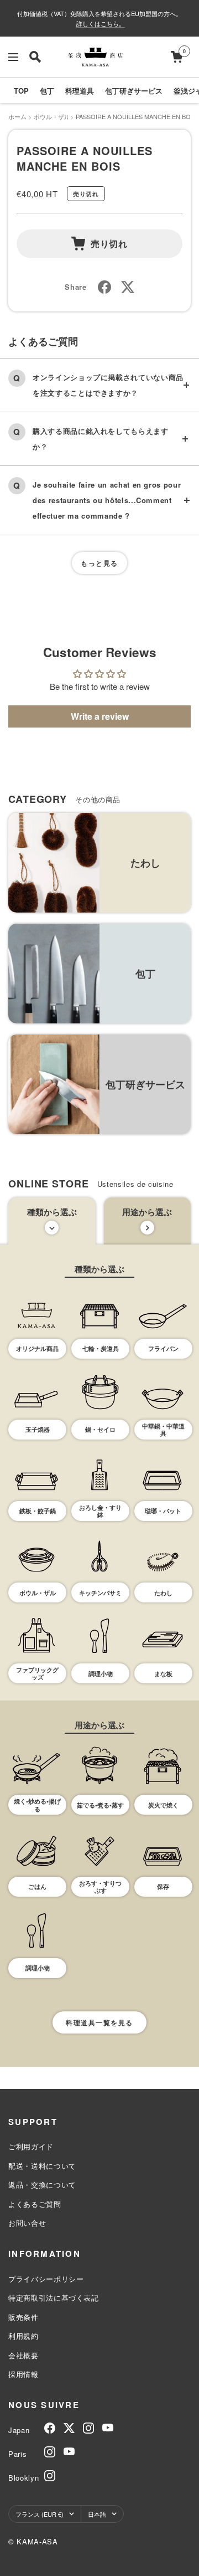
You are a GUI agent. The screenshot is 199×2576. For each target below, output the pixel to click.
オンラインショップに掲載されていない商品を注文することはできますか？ (108, 385)
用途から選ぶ (147, 1212)
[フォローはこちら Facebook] (50, 2428)
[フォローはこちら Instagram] (88, 2428)
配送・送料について (42, 2166)
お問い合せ (27, 2223)
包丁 (47, 91)
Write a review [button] (100, 716)
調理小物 (101, 1674)
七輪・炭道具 (101, 1348)
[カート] (177, 57)
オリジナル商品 (37, 1348)
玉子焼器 (38, 1429)
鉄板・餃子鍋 (38, 1511)
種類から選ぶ (52, 1212)
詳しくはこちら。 (101, 23)
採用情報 (23, 2374)
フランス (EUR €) (40, 2514)
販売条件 (23, 2317)
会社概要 (23, 2355)
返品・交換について (42, 2185)
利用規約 (23, 2336)
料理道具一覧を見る (99, 2022)
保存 (163, 1886)
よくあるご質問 (35, 2204)
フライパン (163, 1348)
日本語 (97, 2514)
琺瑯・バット (163, 1511)
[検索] (35, 57)
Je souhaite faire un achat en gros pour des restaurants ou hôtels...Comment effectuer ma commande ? (107, 500)
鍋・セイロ (100, 1429)
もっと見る (99, 563)
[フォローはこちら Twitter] (69, 2428)
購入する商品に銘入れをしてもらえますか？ (101, 439)
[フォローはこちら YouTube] (108, 2428)
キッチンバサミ (100, 1593)
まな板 (163, 1674)
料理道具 (80, 91)
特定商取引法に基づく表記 (54, 2298)
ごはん (37, 1886)
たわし (163, 1593)
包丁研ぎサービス (134, 91)
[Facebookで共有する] (104, 287)
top (21, 91)
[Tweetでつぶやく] (128, 287)
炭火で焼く (163, 1805)
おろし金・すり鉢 (100, 1511)
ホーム (17, 116)
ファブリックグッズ (37, 1673)
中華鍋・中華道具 (163, 1430)
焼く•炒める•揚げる (37, 1805)
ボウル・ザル (52, 116)
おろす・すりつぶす (100, 1887)
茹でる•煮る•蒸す (100, 1805)
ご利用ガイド (31, 2146)
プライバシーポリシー (46, 2279)
